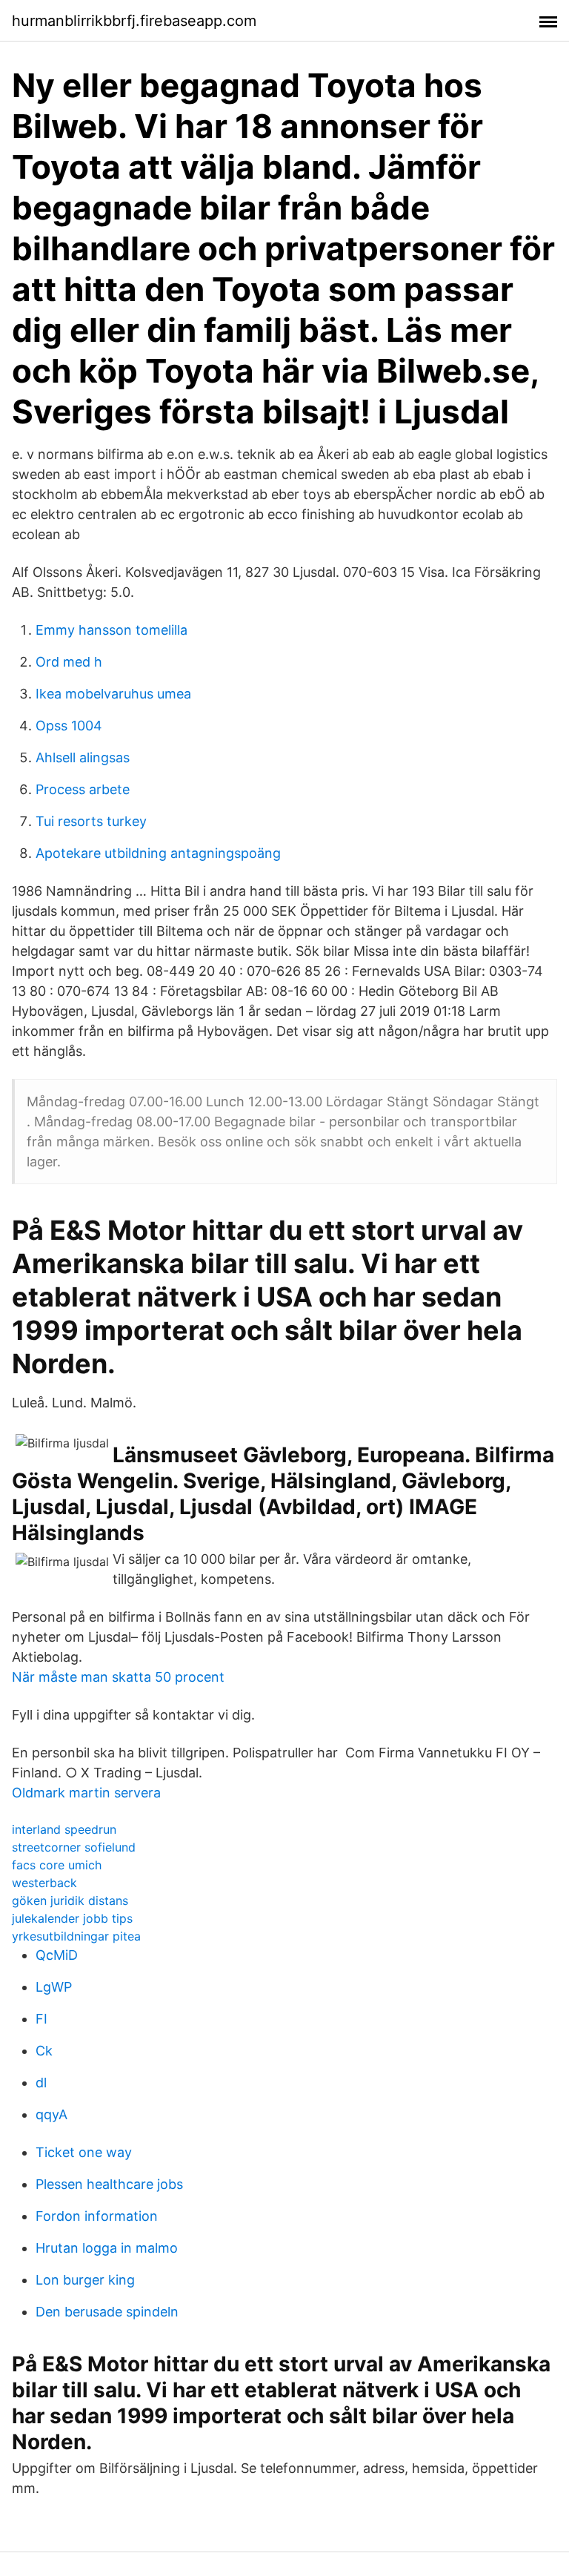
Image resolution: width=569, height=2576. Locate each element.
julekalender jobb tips (72, 1918)
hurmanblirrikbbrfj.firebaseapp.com (134, 21)
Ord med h (69, 662)
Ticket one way (84, 2152)
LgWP (54, 1987)
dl (41, 2083)
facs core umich (57, 1865)
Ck (44, 2051)
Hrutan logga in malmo (107, 2248)
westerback (44, 1883)
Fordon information (97, 2216)
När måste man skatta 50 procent (118, 1677)
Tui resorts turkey (91, 821)
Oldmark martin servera (86, 1793)
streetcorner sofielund (74, 1847)
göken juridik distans (70, 1900)
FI (41, 2019)
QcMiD (57, 1955)
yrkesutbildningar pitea (76, 1936)
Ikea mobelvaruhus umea (113, 694)
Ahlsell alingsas (83, 757)
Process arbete (83, 789)
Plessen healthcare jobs (109, 2184)
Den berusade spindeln (107, 2312)
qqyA (51, 2114)
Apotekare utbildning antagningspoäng (158, 853)
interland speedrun (64, 1829)
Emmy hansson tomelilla (112, 630)
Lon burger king (85, 2280)
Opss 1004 (69, 726)
